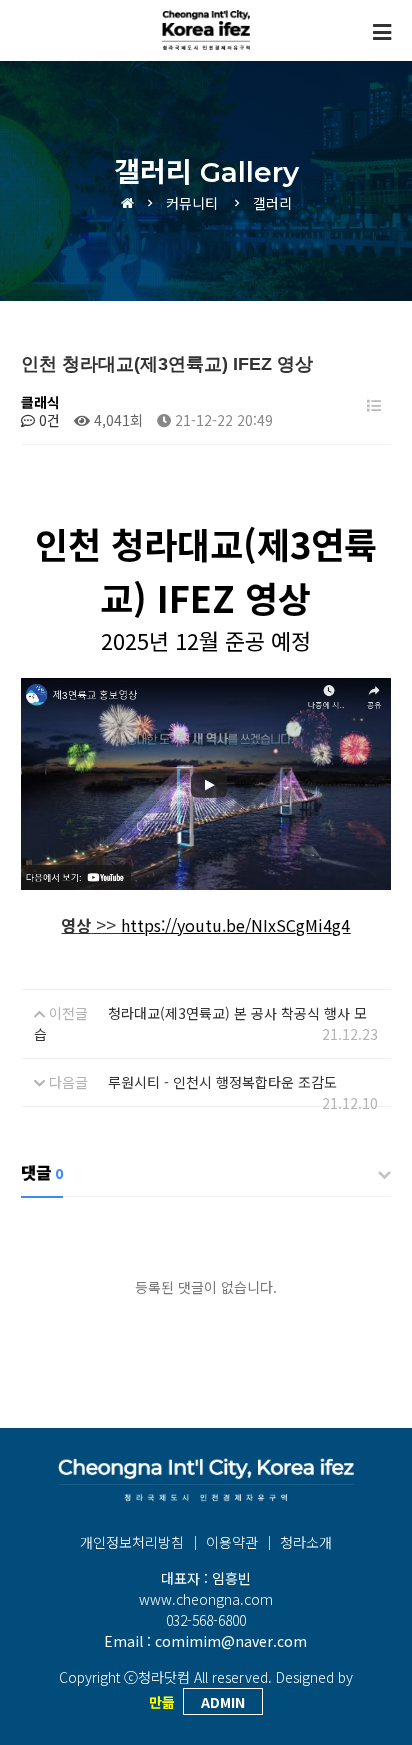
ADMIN (223, 1702)
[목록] (374, 405)
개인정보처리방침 (132, 1542)
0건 (47, 420)
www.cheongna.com (206, 1599)
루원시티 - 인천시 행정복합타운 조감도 (222, 1082)
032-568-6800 (206, 1620)
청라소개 (306, 1542)
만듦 (162, 1702)
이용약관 (232, 1542)
